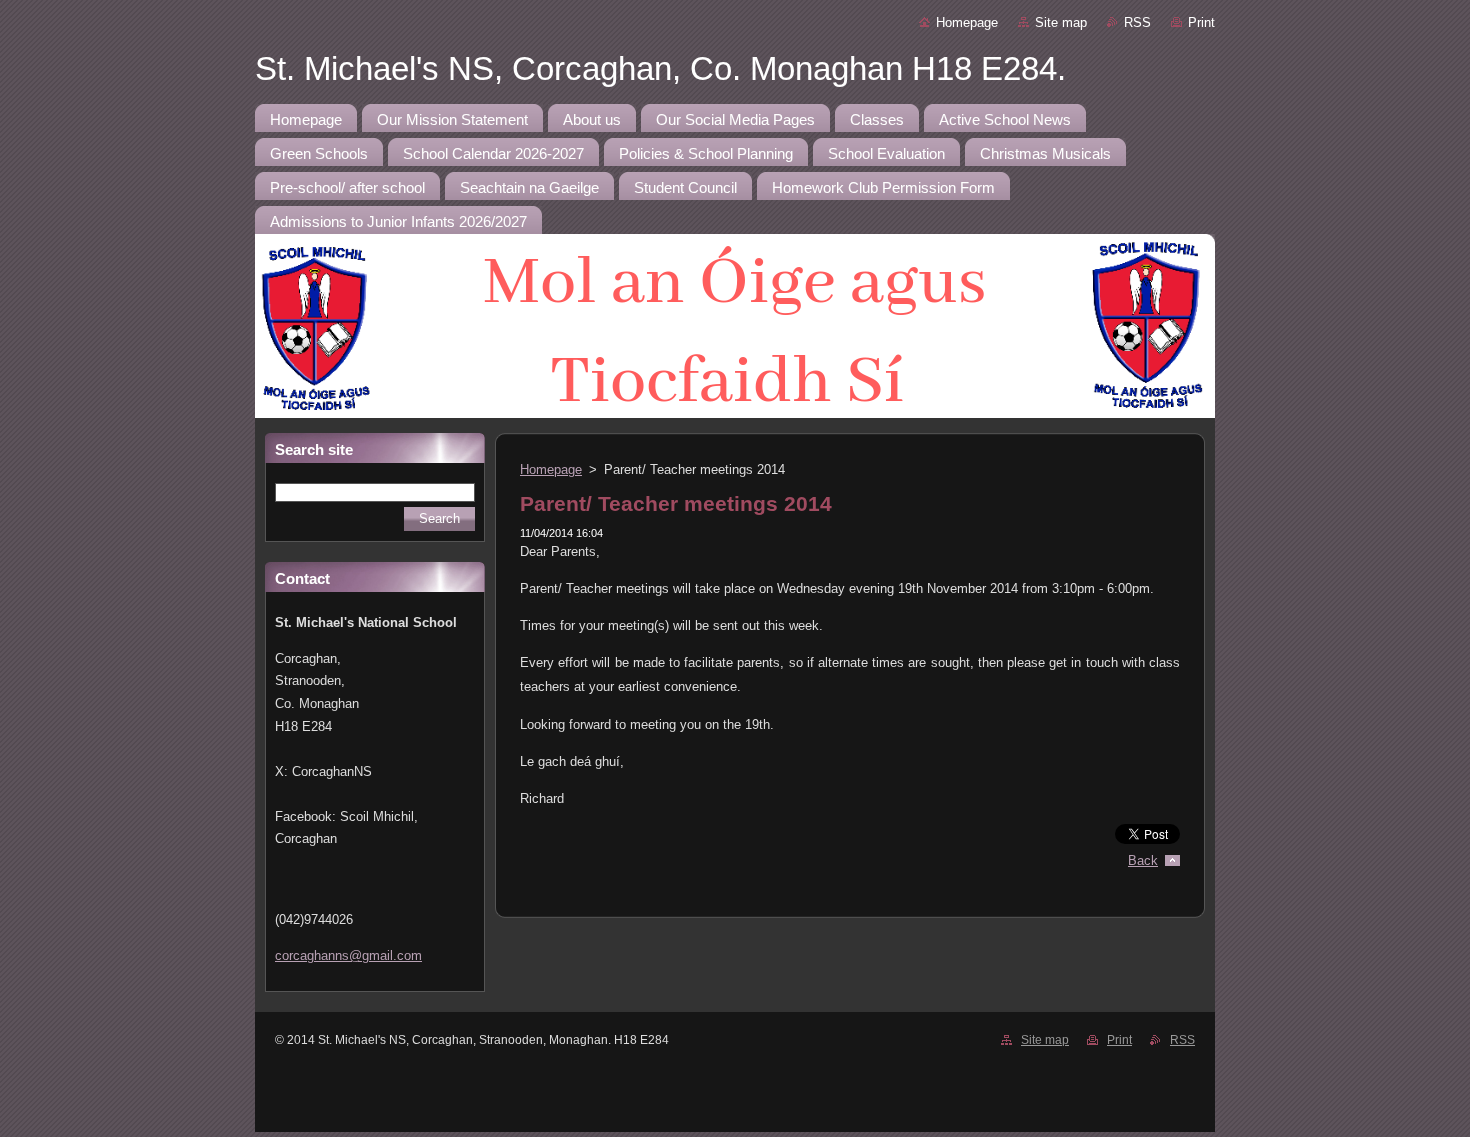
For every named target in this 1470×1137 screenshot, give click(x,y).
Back (1143, 860)
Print (1201, 22)
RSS (1137, 22)
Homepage (967, 22)
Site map (1061, 22)
